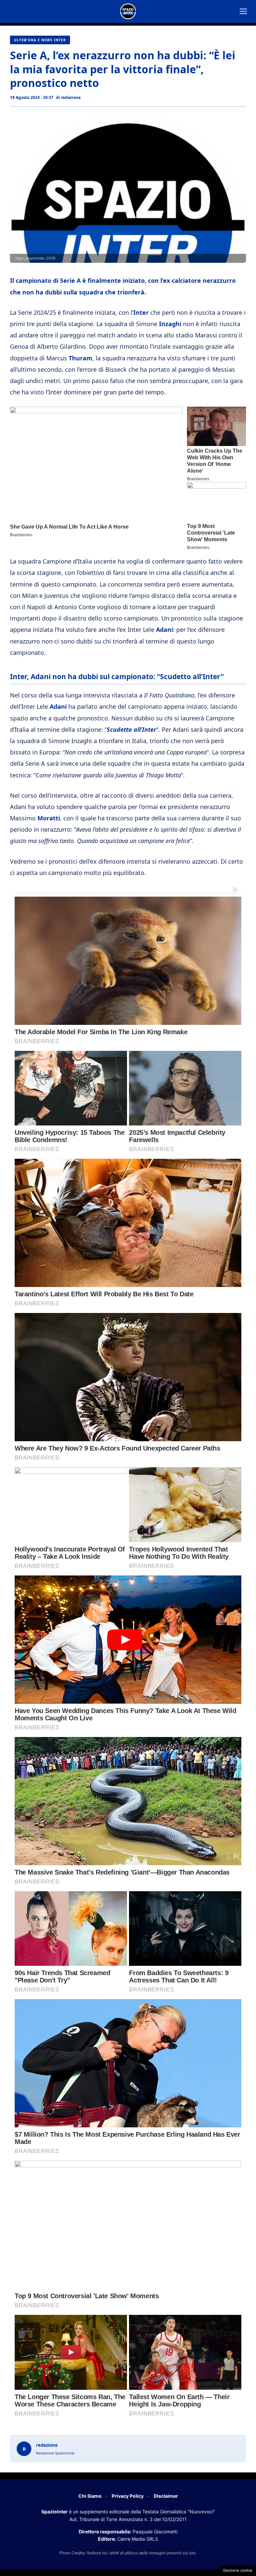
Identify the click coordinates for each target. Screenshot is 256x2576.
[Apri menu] (243, 11)
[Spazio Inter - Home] (128, 11)
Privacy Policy (128, 2496)
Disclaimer (166, 2496)
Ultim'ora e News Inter (40, 40)
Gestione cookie (238, 2570)
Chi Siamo (90, 2496)
